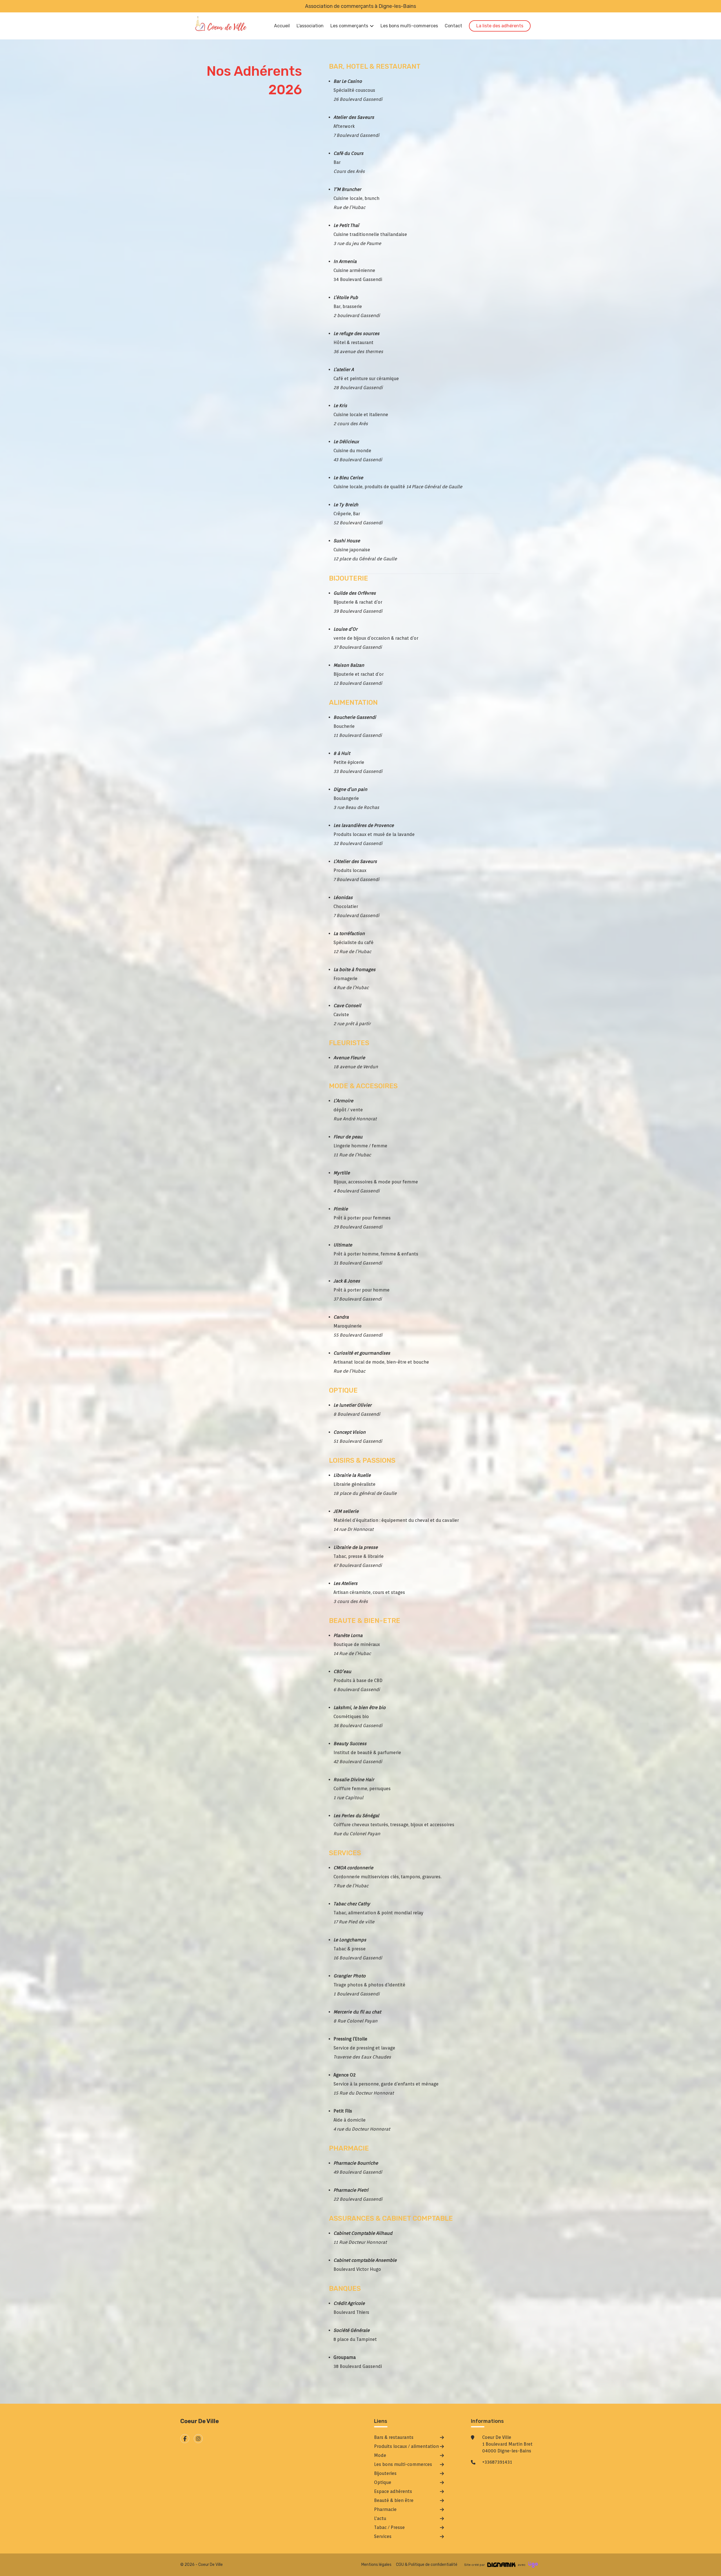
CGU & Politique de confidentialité (427, 2565)
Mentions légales (376, 2565)
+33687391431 (497, 2462)
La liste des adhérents (500, 26)
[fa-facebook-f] (185, 2439)
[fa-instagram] (198, 2439)
